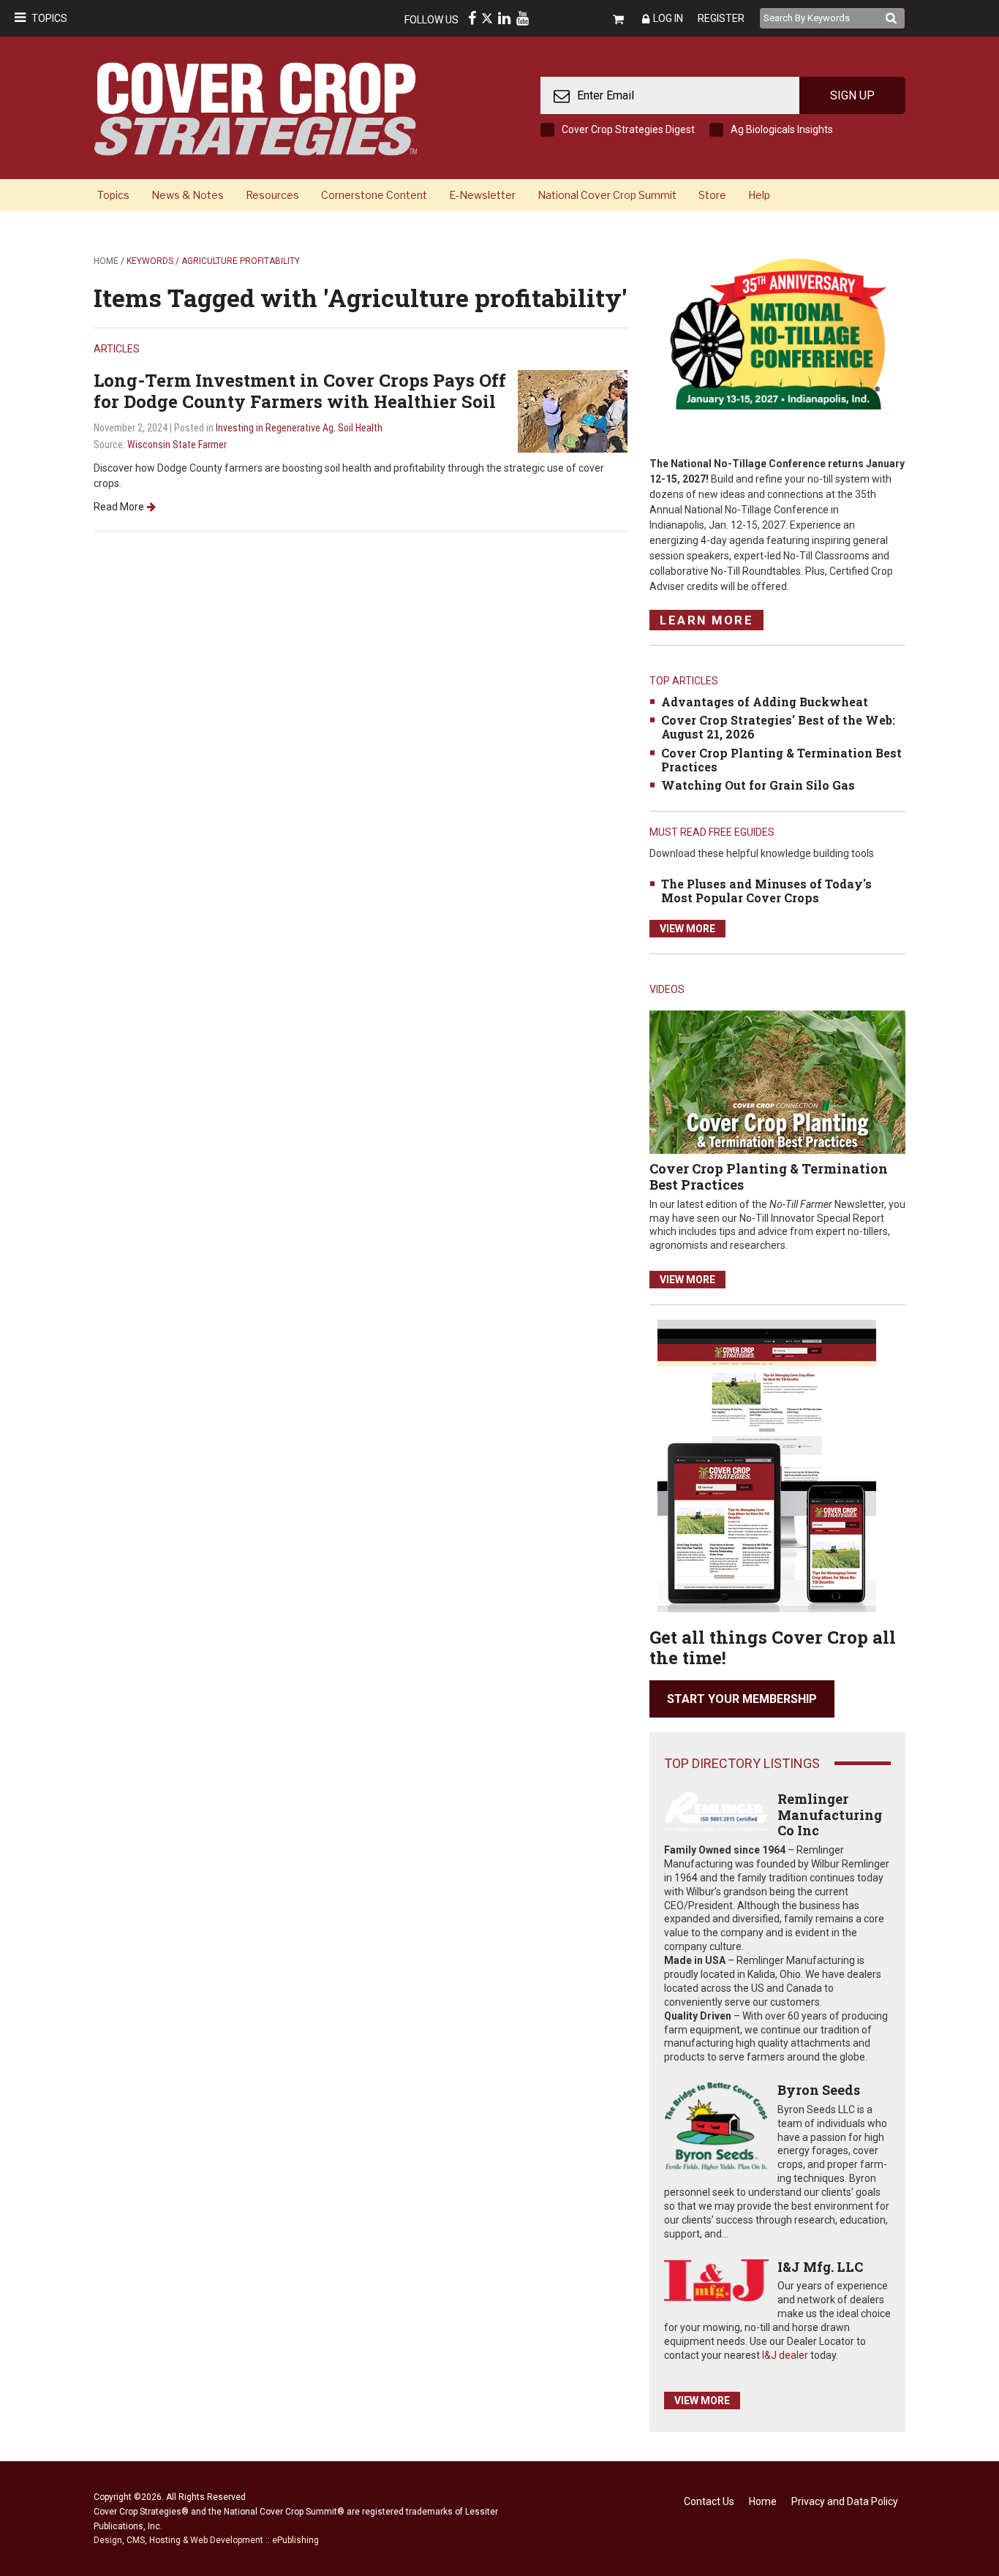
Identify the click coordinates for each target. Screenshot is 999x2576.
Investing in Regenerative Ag (275, 428)
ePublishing (295, 2540)
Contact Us (709, 2501)
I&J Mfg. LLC (820, 2267)
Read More (119, 507)
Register (721, 18)
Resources (272, 195)
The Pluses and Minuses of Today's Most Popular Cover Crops (766, 891)
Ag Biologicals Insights (782, 129)
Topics (49, 18)
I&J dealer (785, 2355)
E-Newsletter (482, 195)
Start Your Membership (742, 1699)
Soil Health (360, 428)
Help (759, 195)
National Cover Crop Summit (607, 195)
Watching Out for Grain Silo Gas (758, 785)
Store (712, 195)
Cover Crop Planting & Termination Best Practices (781, 760)
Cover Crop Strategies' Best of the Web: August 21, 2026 (778, 727)
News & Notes (188, 195)
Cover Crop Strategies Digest (628, 129)
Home (106, 261)
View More (687, 929)
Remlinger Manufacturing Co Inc (830, 1814)
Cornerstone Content (374, 195)
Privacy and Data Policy (845, 2501)
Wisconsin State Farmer (177, 445)
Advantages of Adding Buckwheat (765, 702)
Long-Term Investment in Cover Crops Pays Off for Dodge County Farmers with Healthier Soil (300, 391)
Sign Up (852, 95)
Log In (668, 18)
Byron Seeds (819, 2090)
